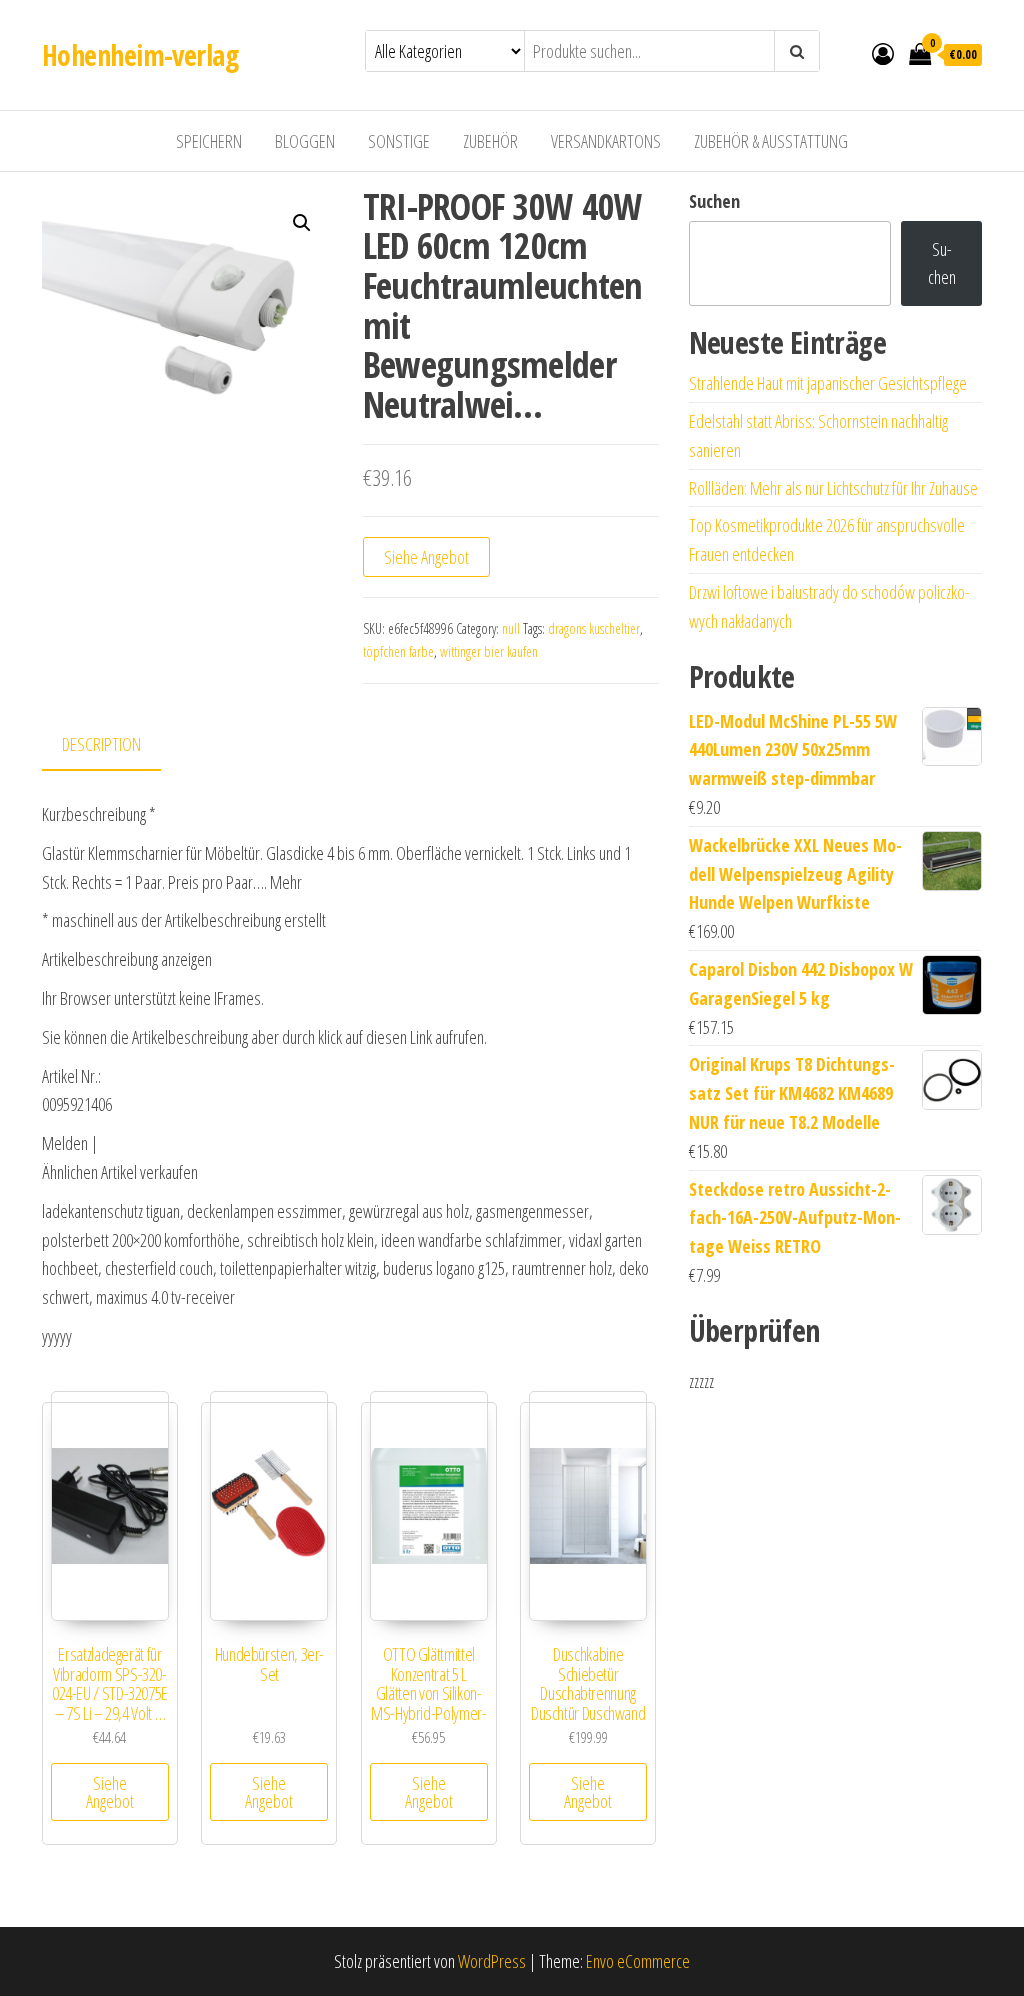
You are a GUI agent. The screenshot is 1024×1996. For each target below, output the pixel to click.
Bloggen (305, 141)
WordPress (492, 1961)
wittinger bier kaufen (489, 651)
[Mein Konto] (883, 53)
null (511, 628)
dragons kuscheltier (594, 628)
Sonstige (399, 141)
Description (101, 744)
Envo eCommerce (638, 1961)
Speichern (209, 141)
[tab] (116, 745)
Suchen (714, 201)
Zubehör (490, 141)
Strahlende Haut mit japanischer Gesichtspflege (828, 383)
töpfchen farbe (398, 651)
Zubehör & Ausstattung (771, 141)
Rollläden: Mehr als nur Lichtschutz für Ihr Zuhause (833, 488)
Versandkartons (606, 141)
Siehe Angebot (426, 557)
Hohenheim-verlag (140, 55)
